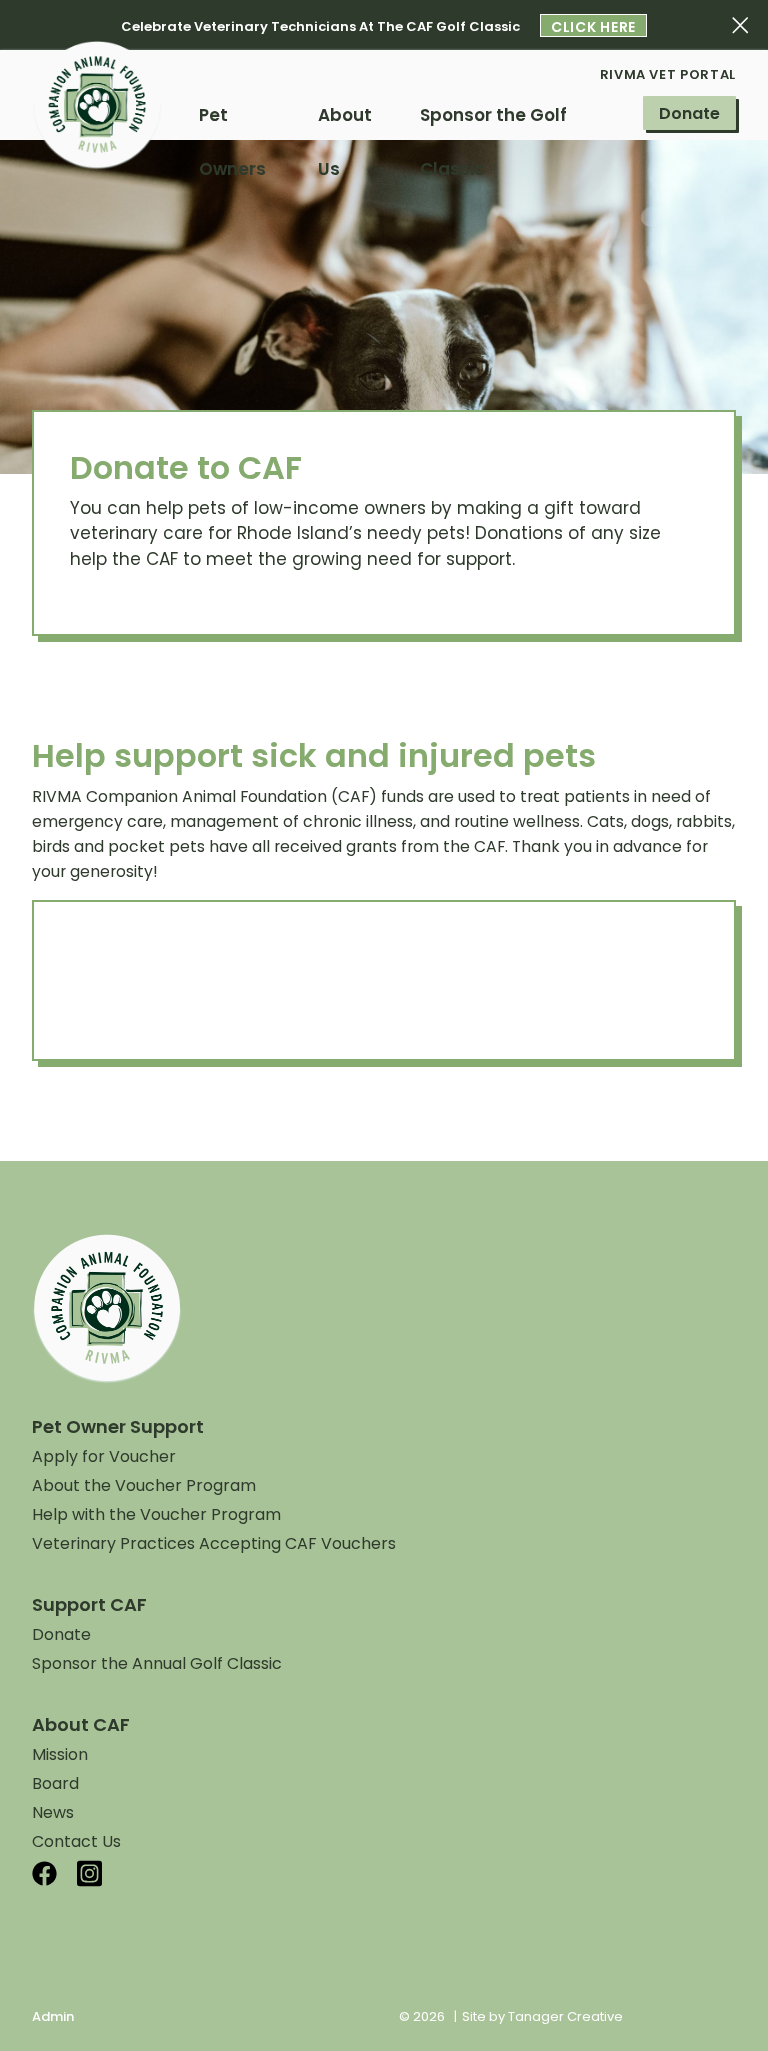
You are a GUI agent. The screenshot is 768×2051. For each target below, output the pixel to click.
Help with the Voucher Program (156, 1514)
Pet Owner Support (118, 1426)
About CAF (81, 1724)
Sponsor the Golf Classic (493, 122)
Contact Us (76, 1841)
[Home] (97, 125)
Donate (689, 113)
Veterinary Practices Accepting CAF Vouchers (214, 1543)
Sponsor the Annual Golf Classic (157, 1663)
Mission (60, 1754)
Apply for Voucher (104, 1456)
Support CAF (89, 1604)
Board (55, 1783)
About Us (345, 122)
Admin (53, 2016)
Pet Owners (232, 122)
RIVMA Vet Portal (668, 74)
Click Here (593, 27)
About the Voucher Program (144, 1485)
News (53, 1812)
